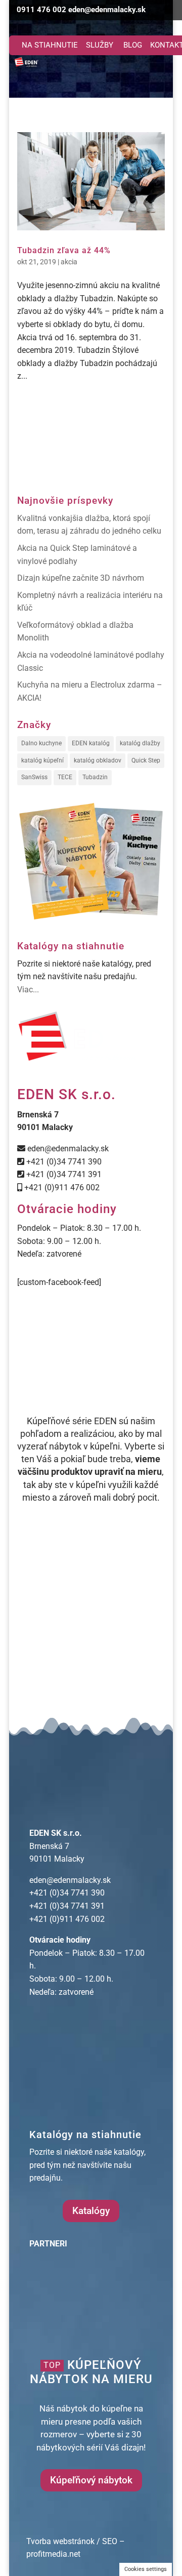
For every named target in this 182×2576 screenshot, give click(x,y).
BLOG (133, 45)
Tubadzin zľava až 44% (64, 250)
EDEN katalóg (91, 743)
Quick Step (146, 760)
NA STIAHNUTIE (50, 45)
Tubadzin (95, 777)
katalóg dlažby (140, 743)
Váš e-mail (32, 1592)
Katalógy (91, 2211)
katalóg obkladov (98, 760)
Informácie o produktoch (57, 1634)
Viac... (28, 990)
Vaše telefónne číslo (49, 1612)
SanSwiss (34, 777)
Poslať (39, 1690)
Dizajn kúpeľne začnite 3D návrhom (81, 578)
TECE (65, 777)
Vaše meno (33, 1570)
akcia (69, 262)
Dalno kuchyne (41, 743)
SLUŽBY (100, 45)
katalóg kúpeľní (42, 760)
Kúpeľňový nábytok (91, 2480)
